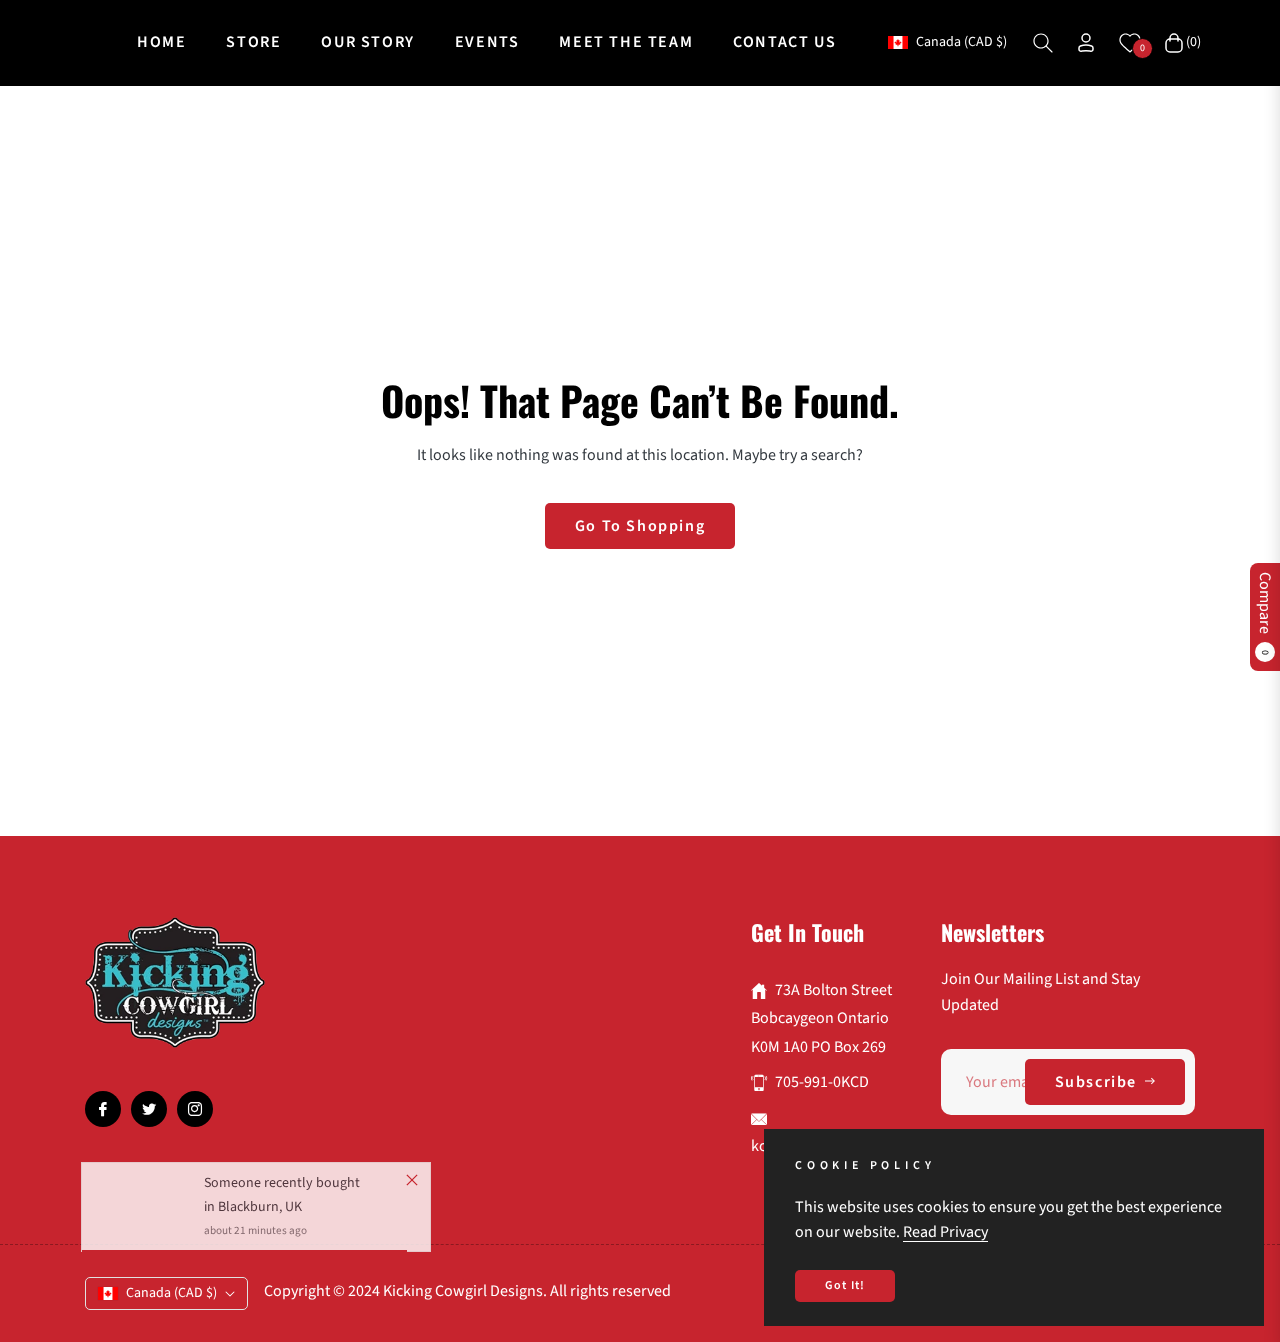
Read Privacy (945, 1232)
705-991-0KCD (822, 1082)
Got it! (845, 1285)
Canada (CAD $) (960, 42)
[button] (1043, 43)
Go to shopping (640, 526)
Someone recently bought (282, 1191)
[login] (1086, 42)
